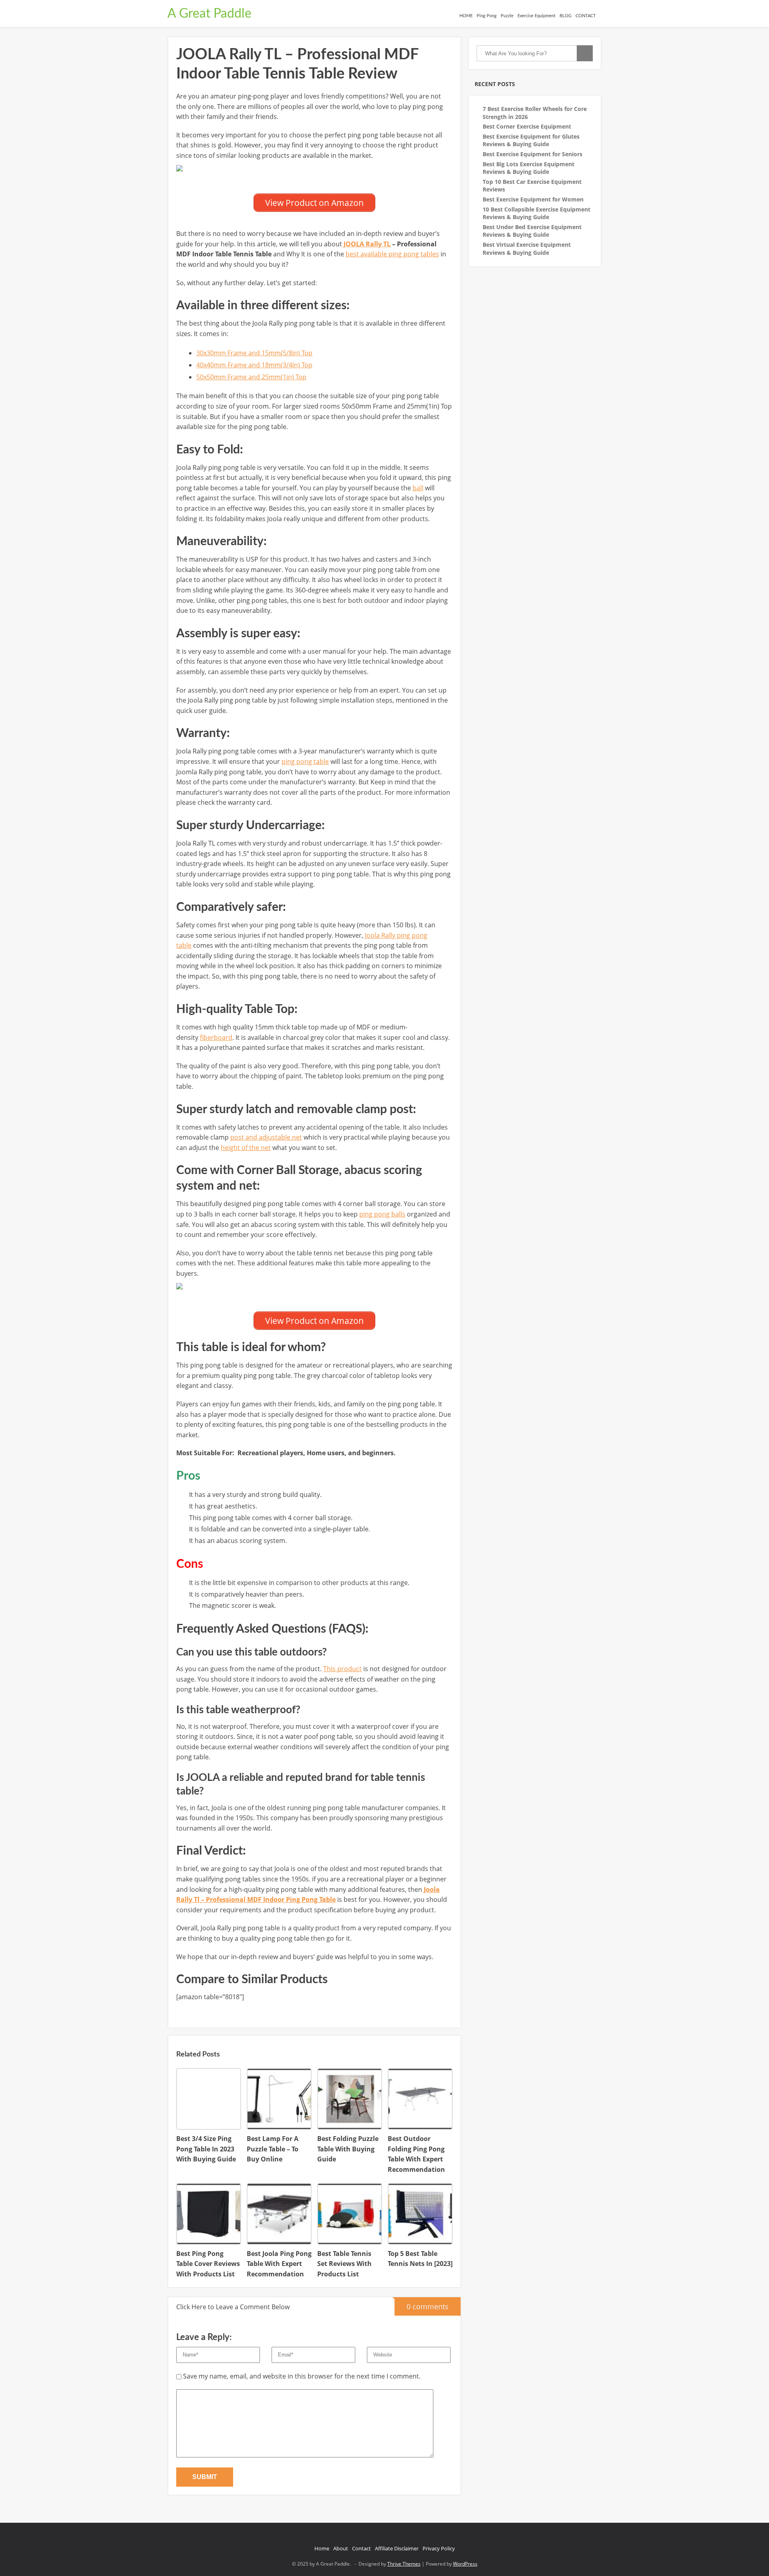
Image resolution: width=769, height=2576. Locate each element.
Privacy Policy (439, 2548)
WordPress (465, 2564)
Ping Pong (487, 16)
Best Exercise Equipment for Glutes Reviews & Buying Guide (531, 140)
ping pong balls (382, 1214)
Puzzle (507, 16)
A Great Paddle (209, 14)
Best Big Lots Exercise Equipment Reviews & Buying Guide (528, 168)
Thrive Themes (404, 2564)
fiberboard (216, 1037)
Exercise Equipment (536, 16)
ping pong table (305, 761)
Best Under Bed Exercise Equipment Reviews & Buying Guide (532, 231)
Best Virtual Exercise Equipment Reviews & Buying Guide (527, 249)
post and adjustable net (266, 1137)
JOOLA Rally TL (367, 244)
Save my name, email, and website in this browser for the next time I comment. (302, 2376)
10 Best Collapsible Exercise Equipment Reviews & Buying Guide (536, 213)
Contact (361, 2548)
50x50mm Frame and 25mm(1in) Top (251, 377)
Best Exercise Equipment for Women (533, 199)
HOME (466, 16)
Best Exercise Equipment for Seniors (532, 154)
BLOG (566, 16)
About (341, 2548)
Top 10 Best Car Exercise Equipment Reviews (532, 186)
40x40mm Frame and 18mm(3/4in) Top (254, 365)
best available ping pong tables (392, 254)
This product (342, 1669)
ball (418, 488)
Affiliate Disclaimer (397, 2548)
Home (322, 2548)
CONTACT (586, 16)
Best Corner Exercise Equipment (527, 126)
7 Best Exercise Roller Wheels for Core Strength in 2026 (535, 113)
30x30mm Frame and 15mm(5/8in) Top (254, 353)
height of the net (246, 1148)
